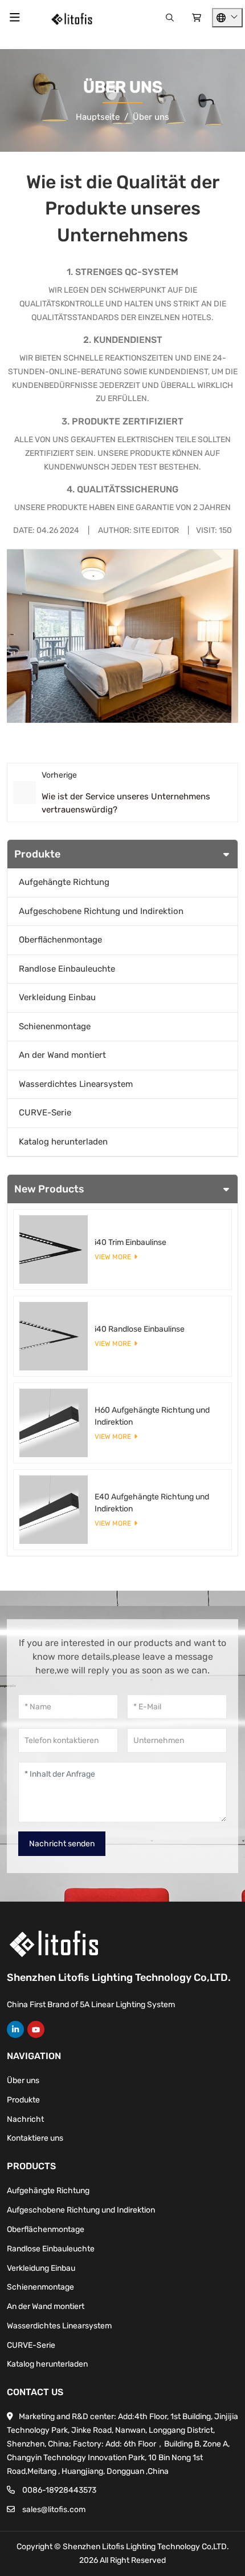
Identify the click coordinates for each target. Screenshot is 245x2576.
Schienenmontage (55, 1026)
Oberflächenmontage (60, 940)
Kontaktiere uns (35, 2138)
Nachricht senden (62, 1844)
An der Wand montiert (62, 1055)
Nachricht (25, 2119)
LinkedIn (15, 2029)
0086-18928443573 (59, 2490)
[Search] (170, 18)
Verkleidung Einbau (57, 997)
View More (113, 1257)
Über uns (23, 2080)
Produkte (23, 2100)
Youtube (36, 2029)
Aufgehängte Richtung (64, 882)
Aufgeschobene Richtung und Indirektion (101, 911)
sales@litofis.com (54, 2510)
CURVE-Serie (45, 1113)
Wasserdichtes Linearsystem (76, 1084)
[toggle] (15, 18)
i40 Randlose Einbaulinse (140, 1329)
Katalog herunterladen (63, 1142)
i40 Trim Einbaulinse (130, 1242)
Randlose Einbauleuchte (67, 969)
